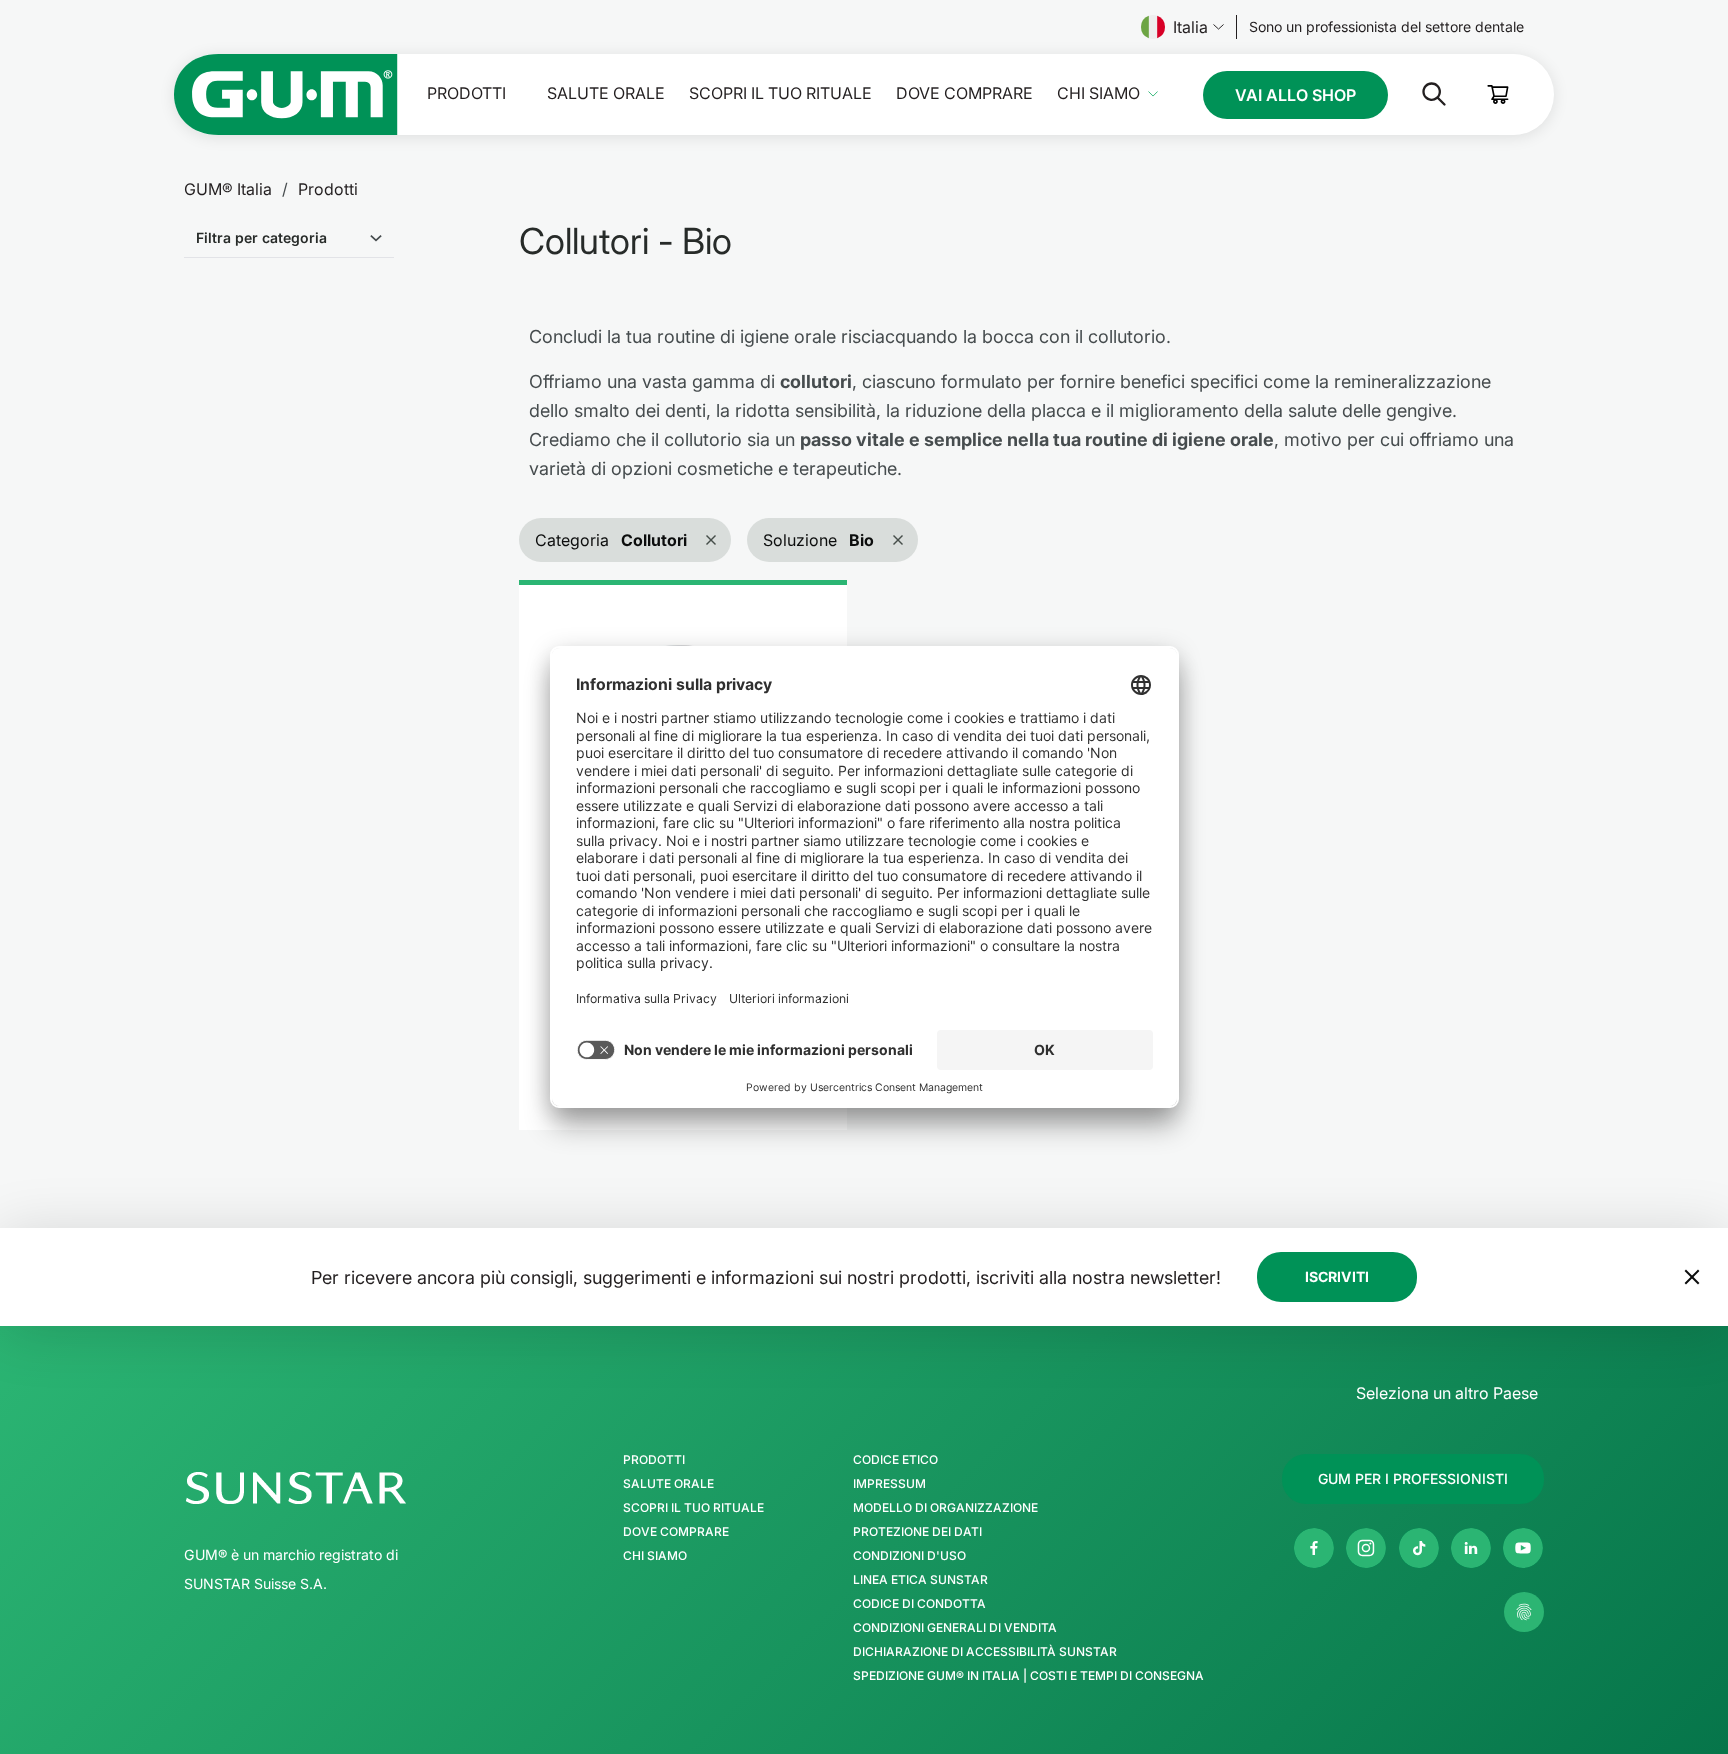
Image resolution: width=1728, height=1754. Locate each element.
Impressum (889, 1484)
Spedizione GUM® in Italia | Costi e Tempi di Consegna (1028, 1676)
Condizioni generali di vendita (955, 1628)
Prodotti (466, 93)
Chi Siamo (1098, 93)
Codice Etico (895, 1460)
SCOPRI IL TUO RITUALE (780, 93)
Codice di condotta (919, 1604)
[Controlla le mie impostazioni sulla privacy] (1524, 1612)
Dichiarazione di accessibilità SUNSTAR (985, 1652)
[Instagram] (1366, 1548)
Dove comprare (964, 93)
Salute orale (606, 93)
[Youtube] (1523, 1548)
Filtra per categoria (261, 237)
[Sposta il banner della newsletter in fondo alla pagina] (1692, 1277)
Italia (1190, 27)
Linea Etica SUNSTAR (920, 1580)
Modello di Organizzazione (945, 1508)
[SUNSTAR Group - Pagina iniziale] (348, 1488)
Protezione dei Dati (917, 1532)
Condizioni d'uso (909, 1556)
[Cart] (1499, 94)
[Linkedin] (1471, 1548)
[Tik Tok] (1419, 1548)
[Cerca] (1418, 94)
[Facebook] (1314, 1548)
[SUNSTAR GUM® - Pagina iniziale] (286, 94)
